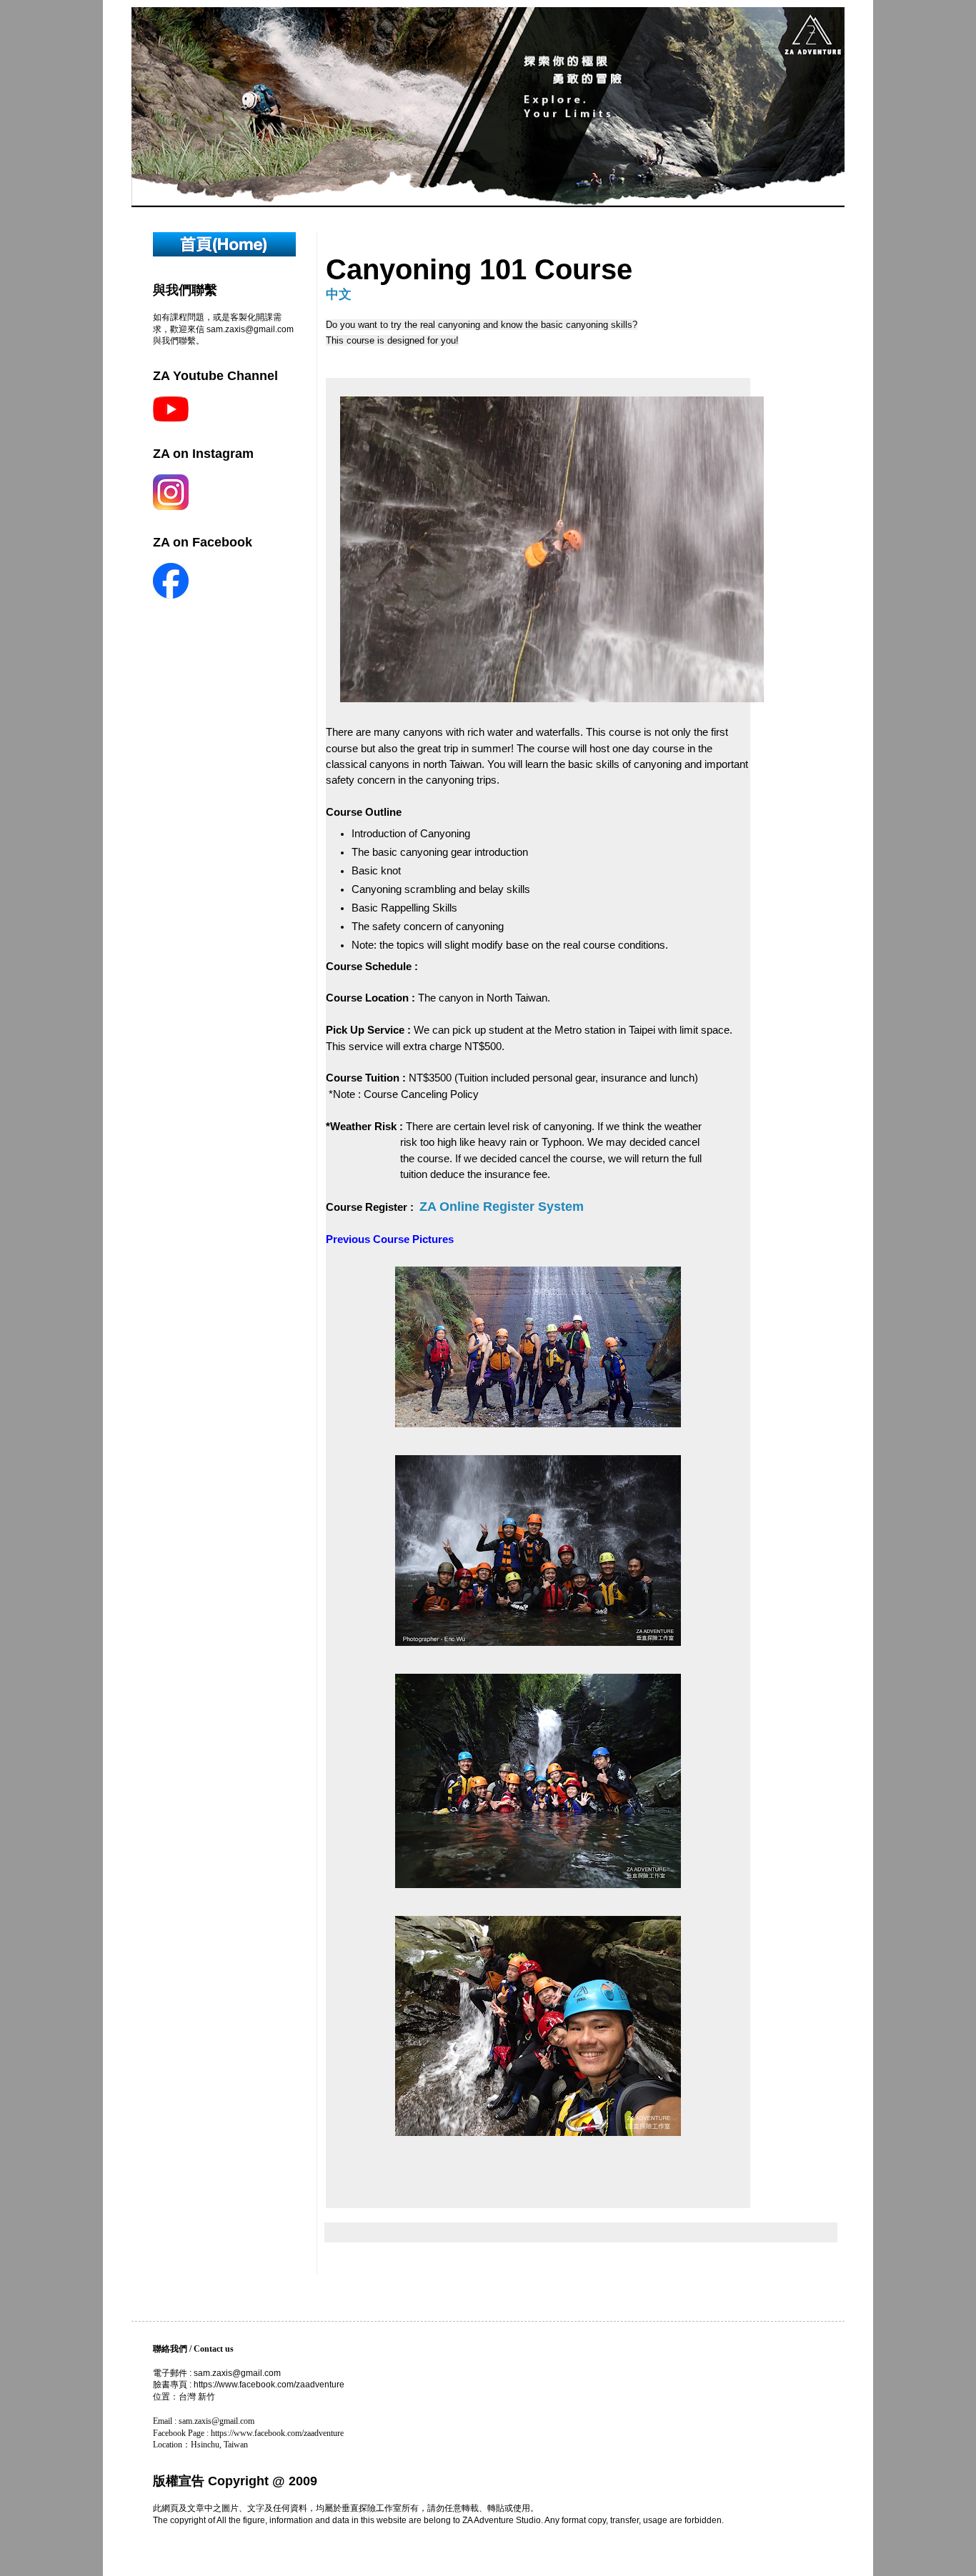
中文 (339, 294)
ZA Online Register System (502, 1207)
